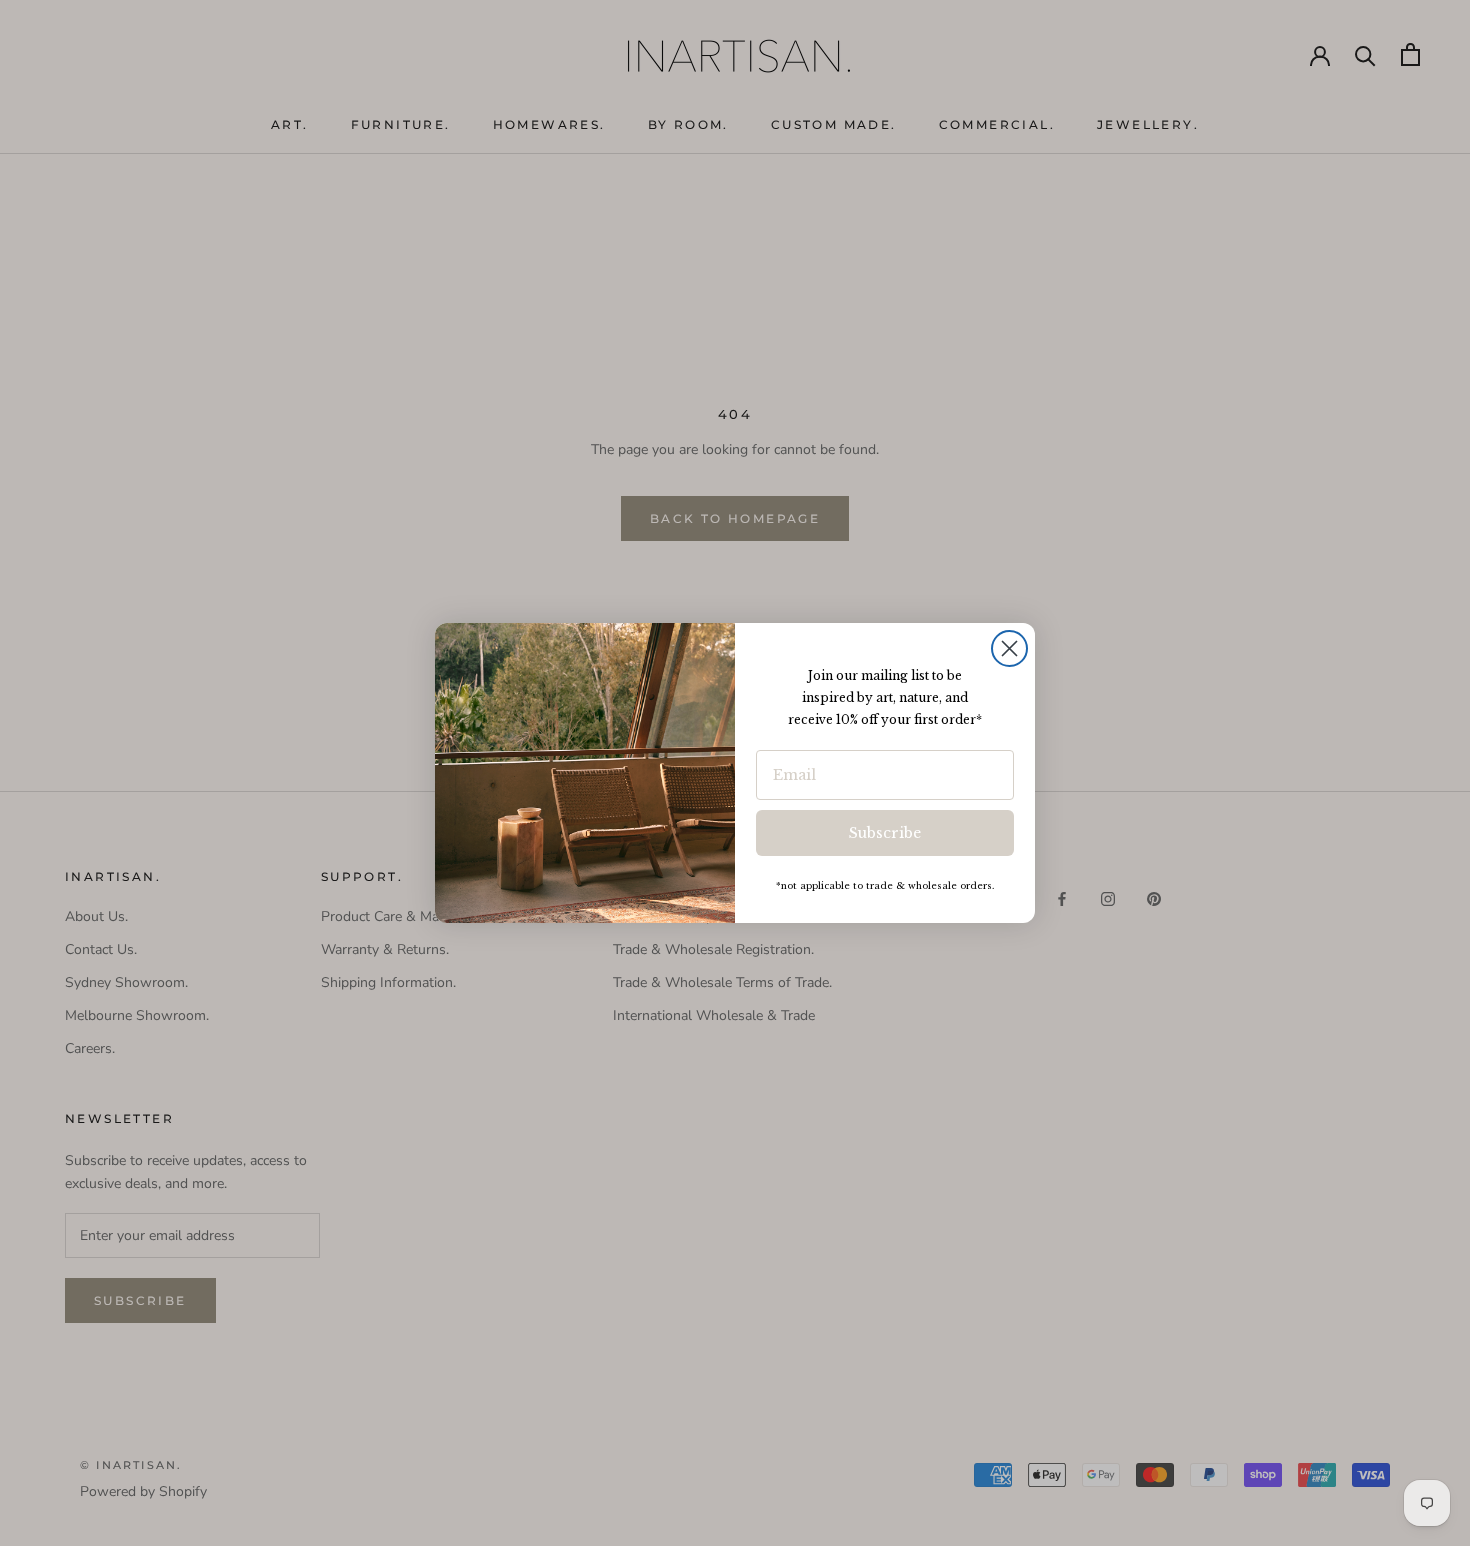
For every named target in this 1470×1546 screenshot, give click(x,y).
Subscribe (885, 833)
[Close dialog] (1009, 648)
